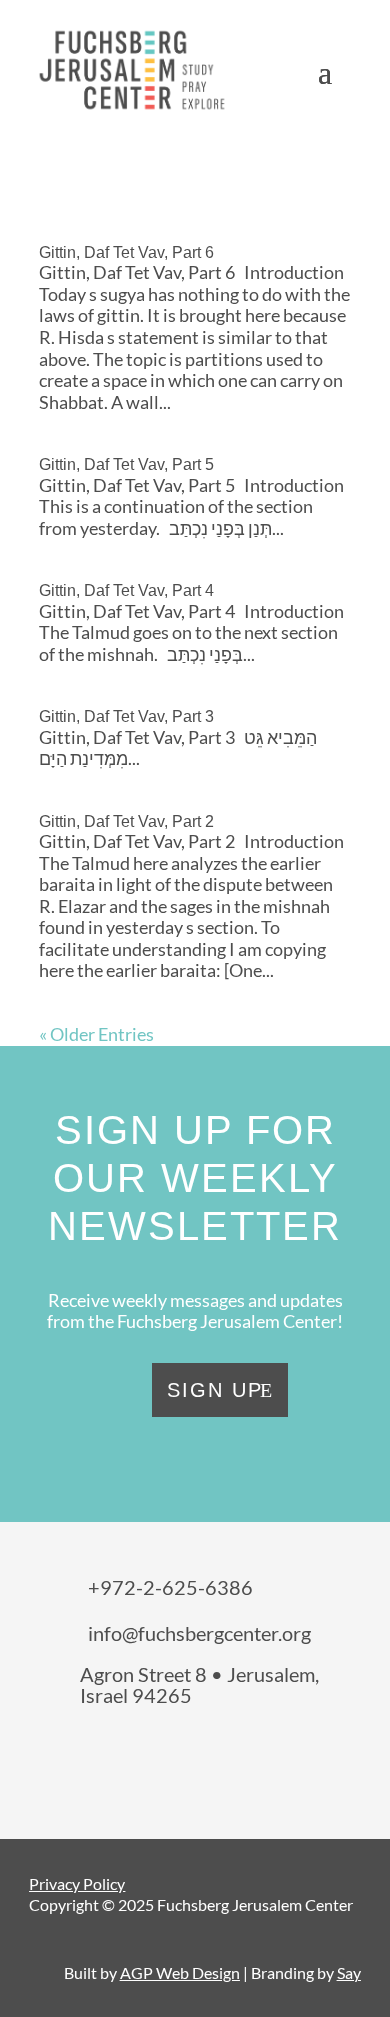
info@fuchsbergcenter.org (199, 1633)
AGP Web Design (180, 1972)
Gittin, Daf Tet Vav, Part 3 (126, 716)
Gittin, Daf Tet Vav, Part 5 (126, 464)
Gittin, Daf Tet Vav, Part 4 (126, 590)
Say (349, 1972)
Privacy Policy (77, 1883)
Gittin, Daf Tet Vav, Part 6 (126, 252)
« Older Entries (96, 1034)
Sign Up (215, 1390)
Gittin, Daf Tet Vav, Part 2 (126, 821)
